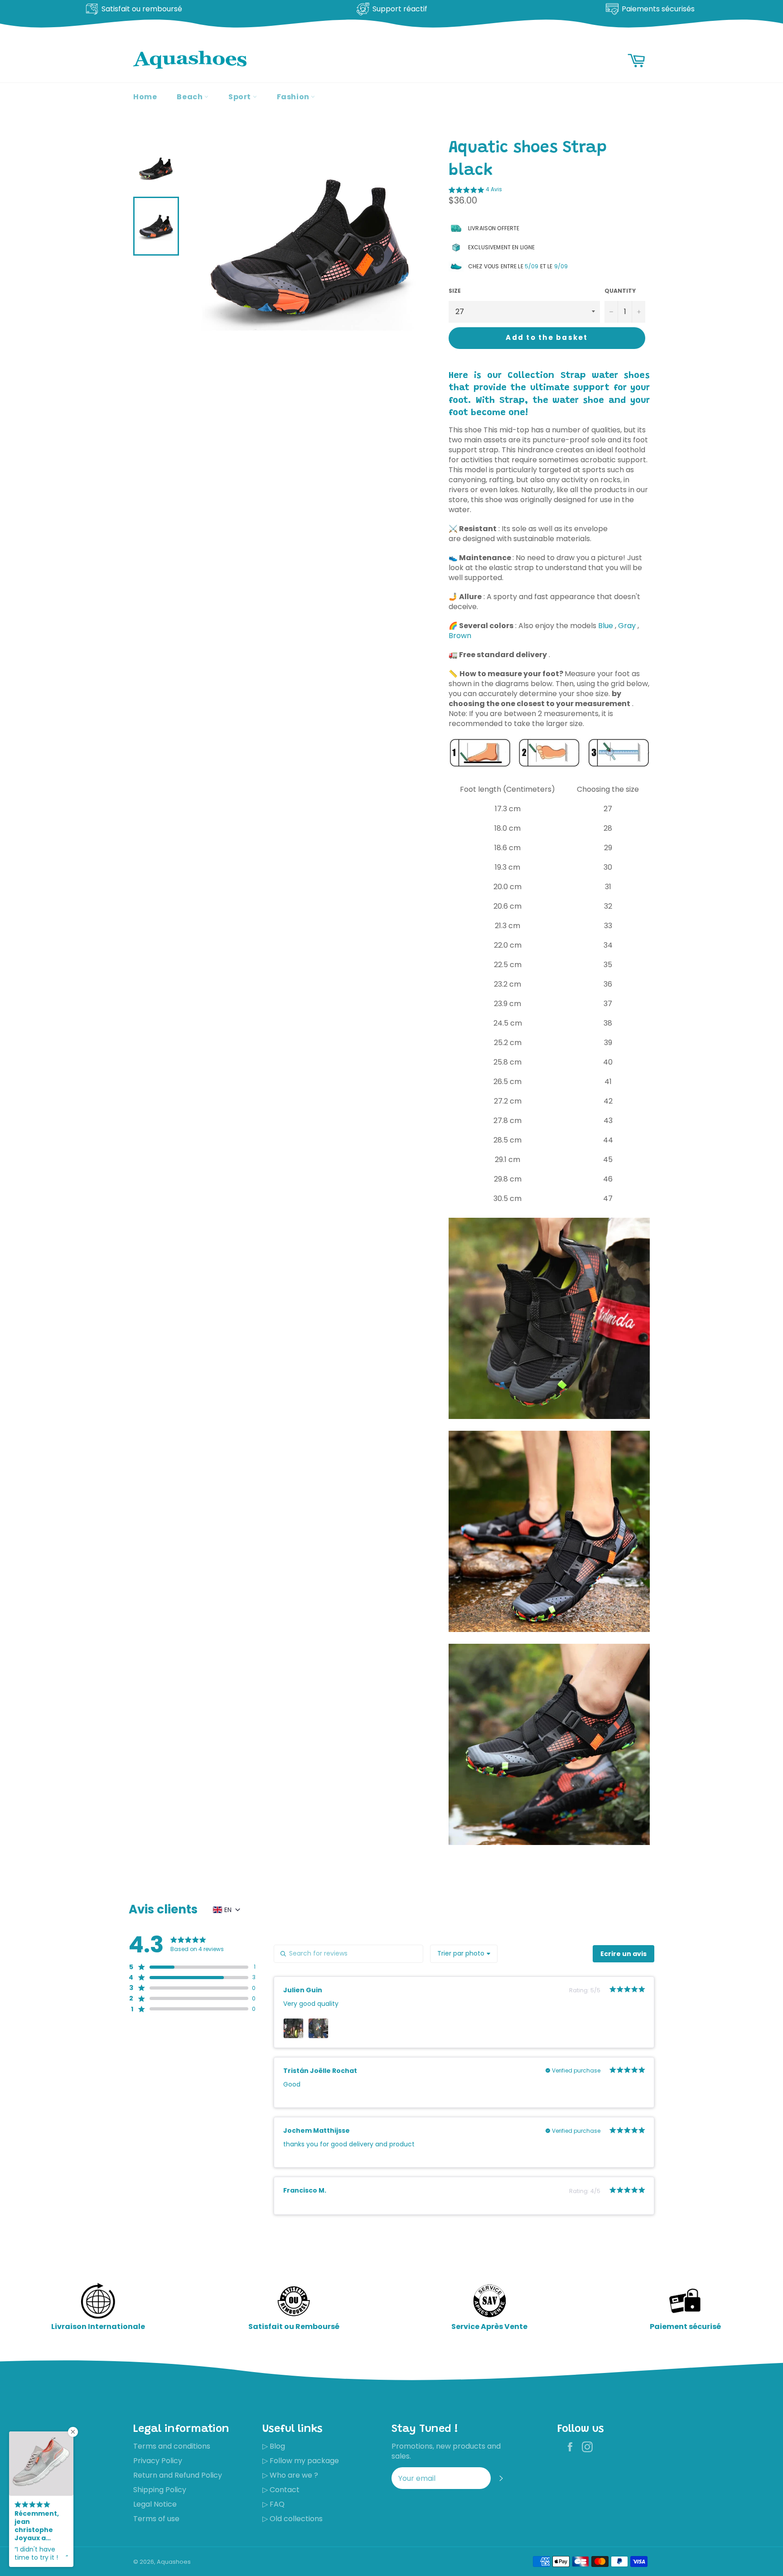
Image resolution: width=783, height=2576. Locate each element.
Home (145, 97)
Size (455, 291)
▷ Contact (281, 2490)
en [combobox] (228, 1910)
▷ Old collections (292, 2519)
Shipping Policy (160, 2490)
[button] (475, 191)
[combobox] (464, 1954)
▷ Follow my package (301, 2461)
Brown (460, 636)
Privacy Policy (158, 2461)
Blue (606, 626)
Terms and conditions (172, 2446)
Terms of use (156, 2519)
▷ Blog (274, 2446)
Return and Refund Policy (178, 2475)
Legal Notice (155, 2504)
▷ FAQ (273, 2504)
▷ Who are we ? (290, 2475)
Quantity (620, 291)
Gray (627, 626)
